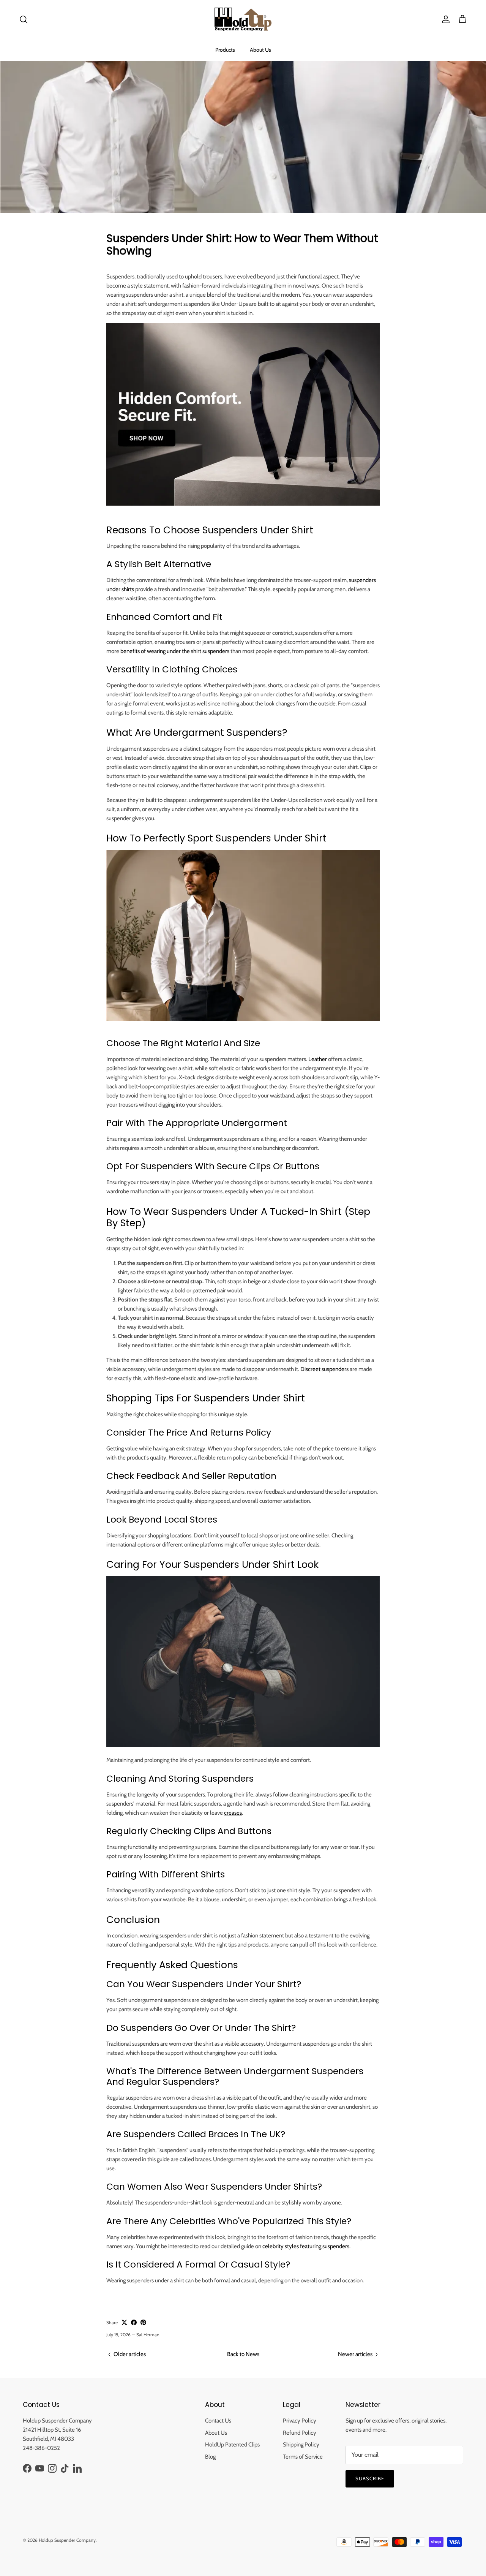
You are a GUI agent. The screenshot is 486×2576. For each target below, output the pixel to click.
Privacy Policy (300, 2421)
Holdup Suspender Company (67, 2540)
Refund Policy (300, 2433)
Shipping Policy (301, 2445)
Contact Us (218, 2421)
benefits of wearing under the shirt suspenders (175, 651)
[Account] (444, 19)
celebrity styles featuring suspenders (306, 2246)
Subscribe (370, 2478)
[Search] (24, 19)
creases (233, 1813)
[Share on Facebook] (134, 2322)
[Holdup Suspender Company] (243, 19)
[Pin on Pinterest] (143, 2322)
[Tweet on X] (124, 2322)
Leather (318, 1059)
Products (225, 50)
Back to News (243, 2354)
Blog (210, 2457)
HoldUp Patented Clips (232, 2445)
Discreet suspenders (324, 1369)
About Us (260, 50)
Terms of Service (303, 2457)
